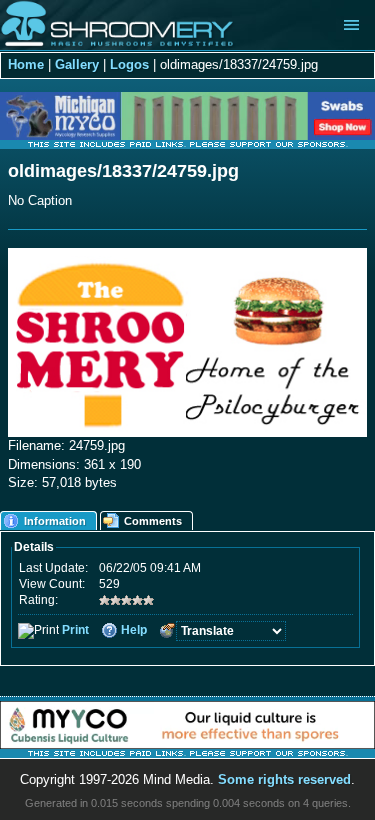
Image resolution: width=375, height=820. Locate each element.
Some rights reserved (284, 779)
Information (55, 521)
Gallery (77, 64)
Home (26, 64)
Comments (153, 521)
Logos (129, 64)
